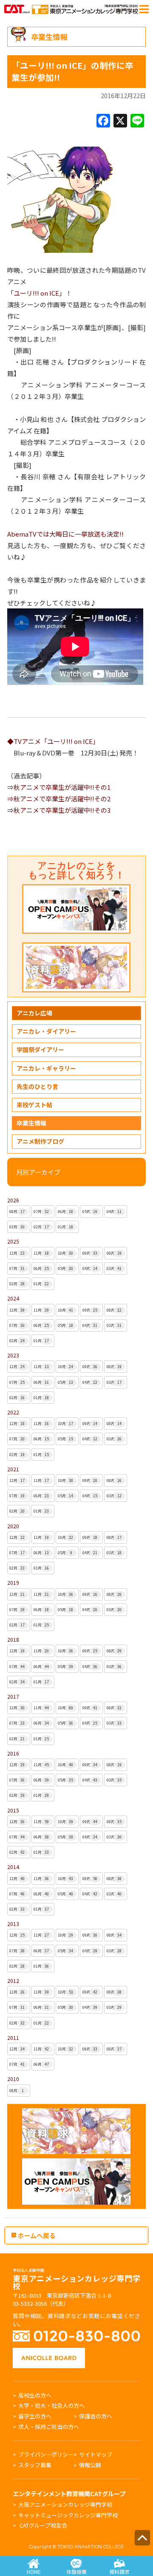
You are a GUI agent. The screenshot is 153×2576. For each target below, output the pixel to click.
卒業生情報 (31, 1123)
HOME (34, 2572)
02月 (41, 1227)
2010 (13, 2079)
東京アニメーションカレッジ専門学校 (76, 2280)
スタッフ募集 (35, 2465)
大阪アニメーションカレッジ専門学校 (65, 2504)
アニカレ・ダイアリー (46, 1031)
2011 (13, 2037)
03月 (17, 1227)
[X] (120, 121)
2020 (13, 1526)
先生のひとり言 (37, 1086)
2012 (13, 1981)
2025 (13, 1241)
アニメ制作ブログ (40, 1141)
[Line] (137, 121)
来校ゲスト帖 (34, 1105)
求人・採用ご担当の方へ (49, 2427)
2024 (13, 1298)
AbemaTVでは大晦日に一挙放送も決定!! (65, 534)
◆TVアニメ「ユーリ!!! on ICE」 (53, 741)
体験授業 (76, 2572)
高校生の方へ (35, 2395)
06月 (65, 1212)
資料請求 (119, 2572)
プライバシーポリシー (46, 2454)
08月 (17, 1212)
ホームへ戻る (36, 2235)
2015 (13, 1810)
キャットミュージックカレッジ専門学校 (68, 2515)
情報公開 (90, 2465)
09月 (90, 1253)
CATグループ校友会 (43, 2525)
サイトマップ (96, 2454)
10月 (65, 1253)
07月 (41, 1212)
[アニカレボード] (49, 2352)
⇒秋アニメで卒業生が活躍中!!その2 (59, 799)
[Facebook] (103, 121)
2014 (13, 1867)
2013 (13, 1924)
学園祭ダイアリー (40, 1049)
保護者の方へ (96, 2416)
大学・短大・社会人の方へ (51, 2405)
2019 (13, 1582)
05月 (90, 1212)
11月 (41, 1253)
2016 (13, 1753)
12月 (17, 1253)
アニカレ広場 (34, 1013)
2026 (13, 1200)
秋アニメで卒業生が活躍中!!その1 (62, 787)
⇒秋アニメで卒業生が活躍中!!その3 (59, 810)
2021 (13, 1469)
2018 (13, 1639)
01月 (65, 1227)
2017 (13, 1696)
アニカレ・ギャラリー (46, 1068)
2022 (13, 1412)
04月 (114, 1212)
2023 (13, 1355)
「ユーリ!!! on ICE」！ (40, 293)
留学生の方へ (35, 2416)
